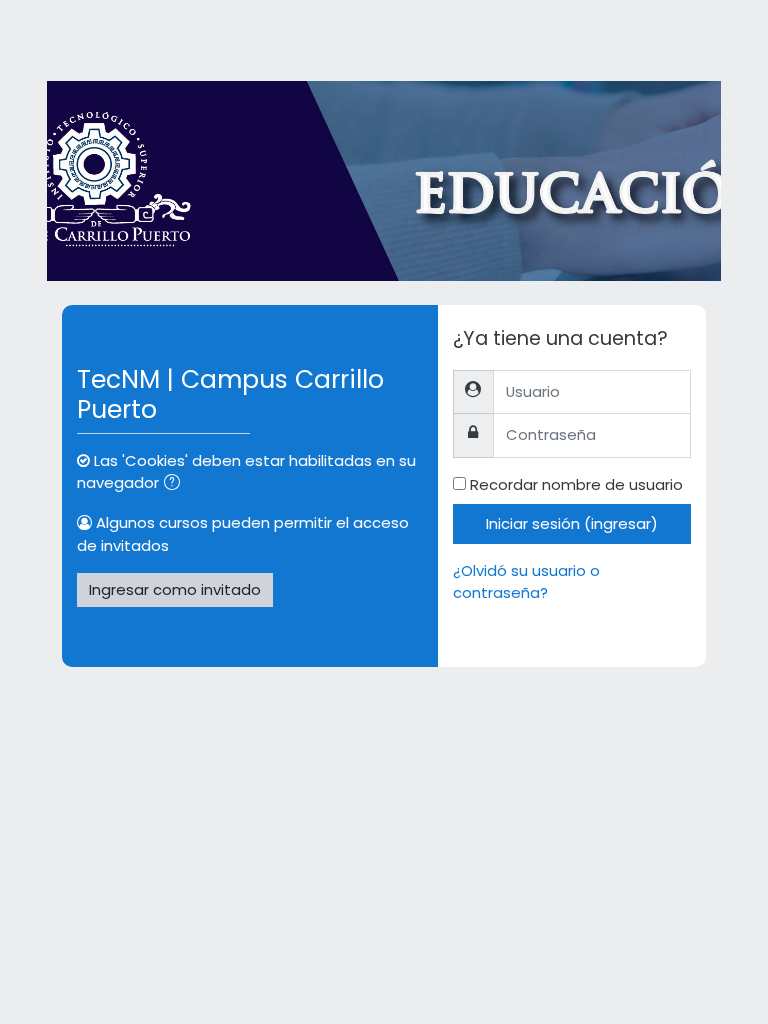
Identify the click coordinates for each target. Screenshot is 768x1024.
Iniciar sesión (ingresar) (572, 523)
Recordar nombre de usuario (576, 484)
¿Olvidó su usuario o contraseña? (526, 581)
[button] (176, 484)
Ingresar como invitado (175, 589)
